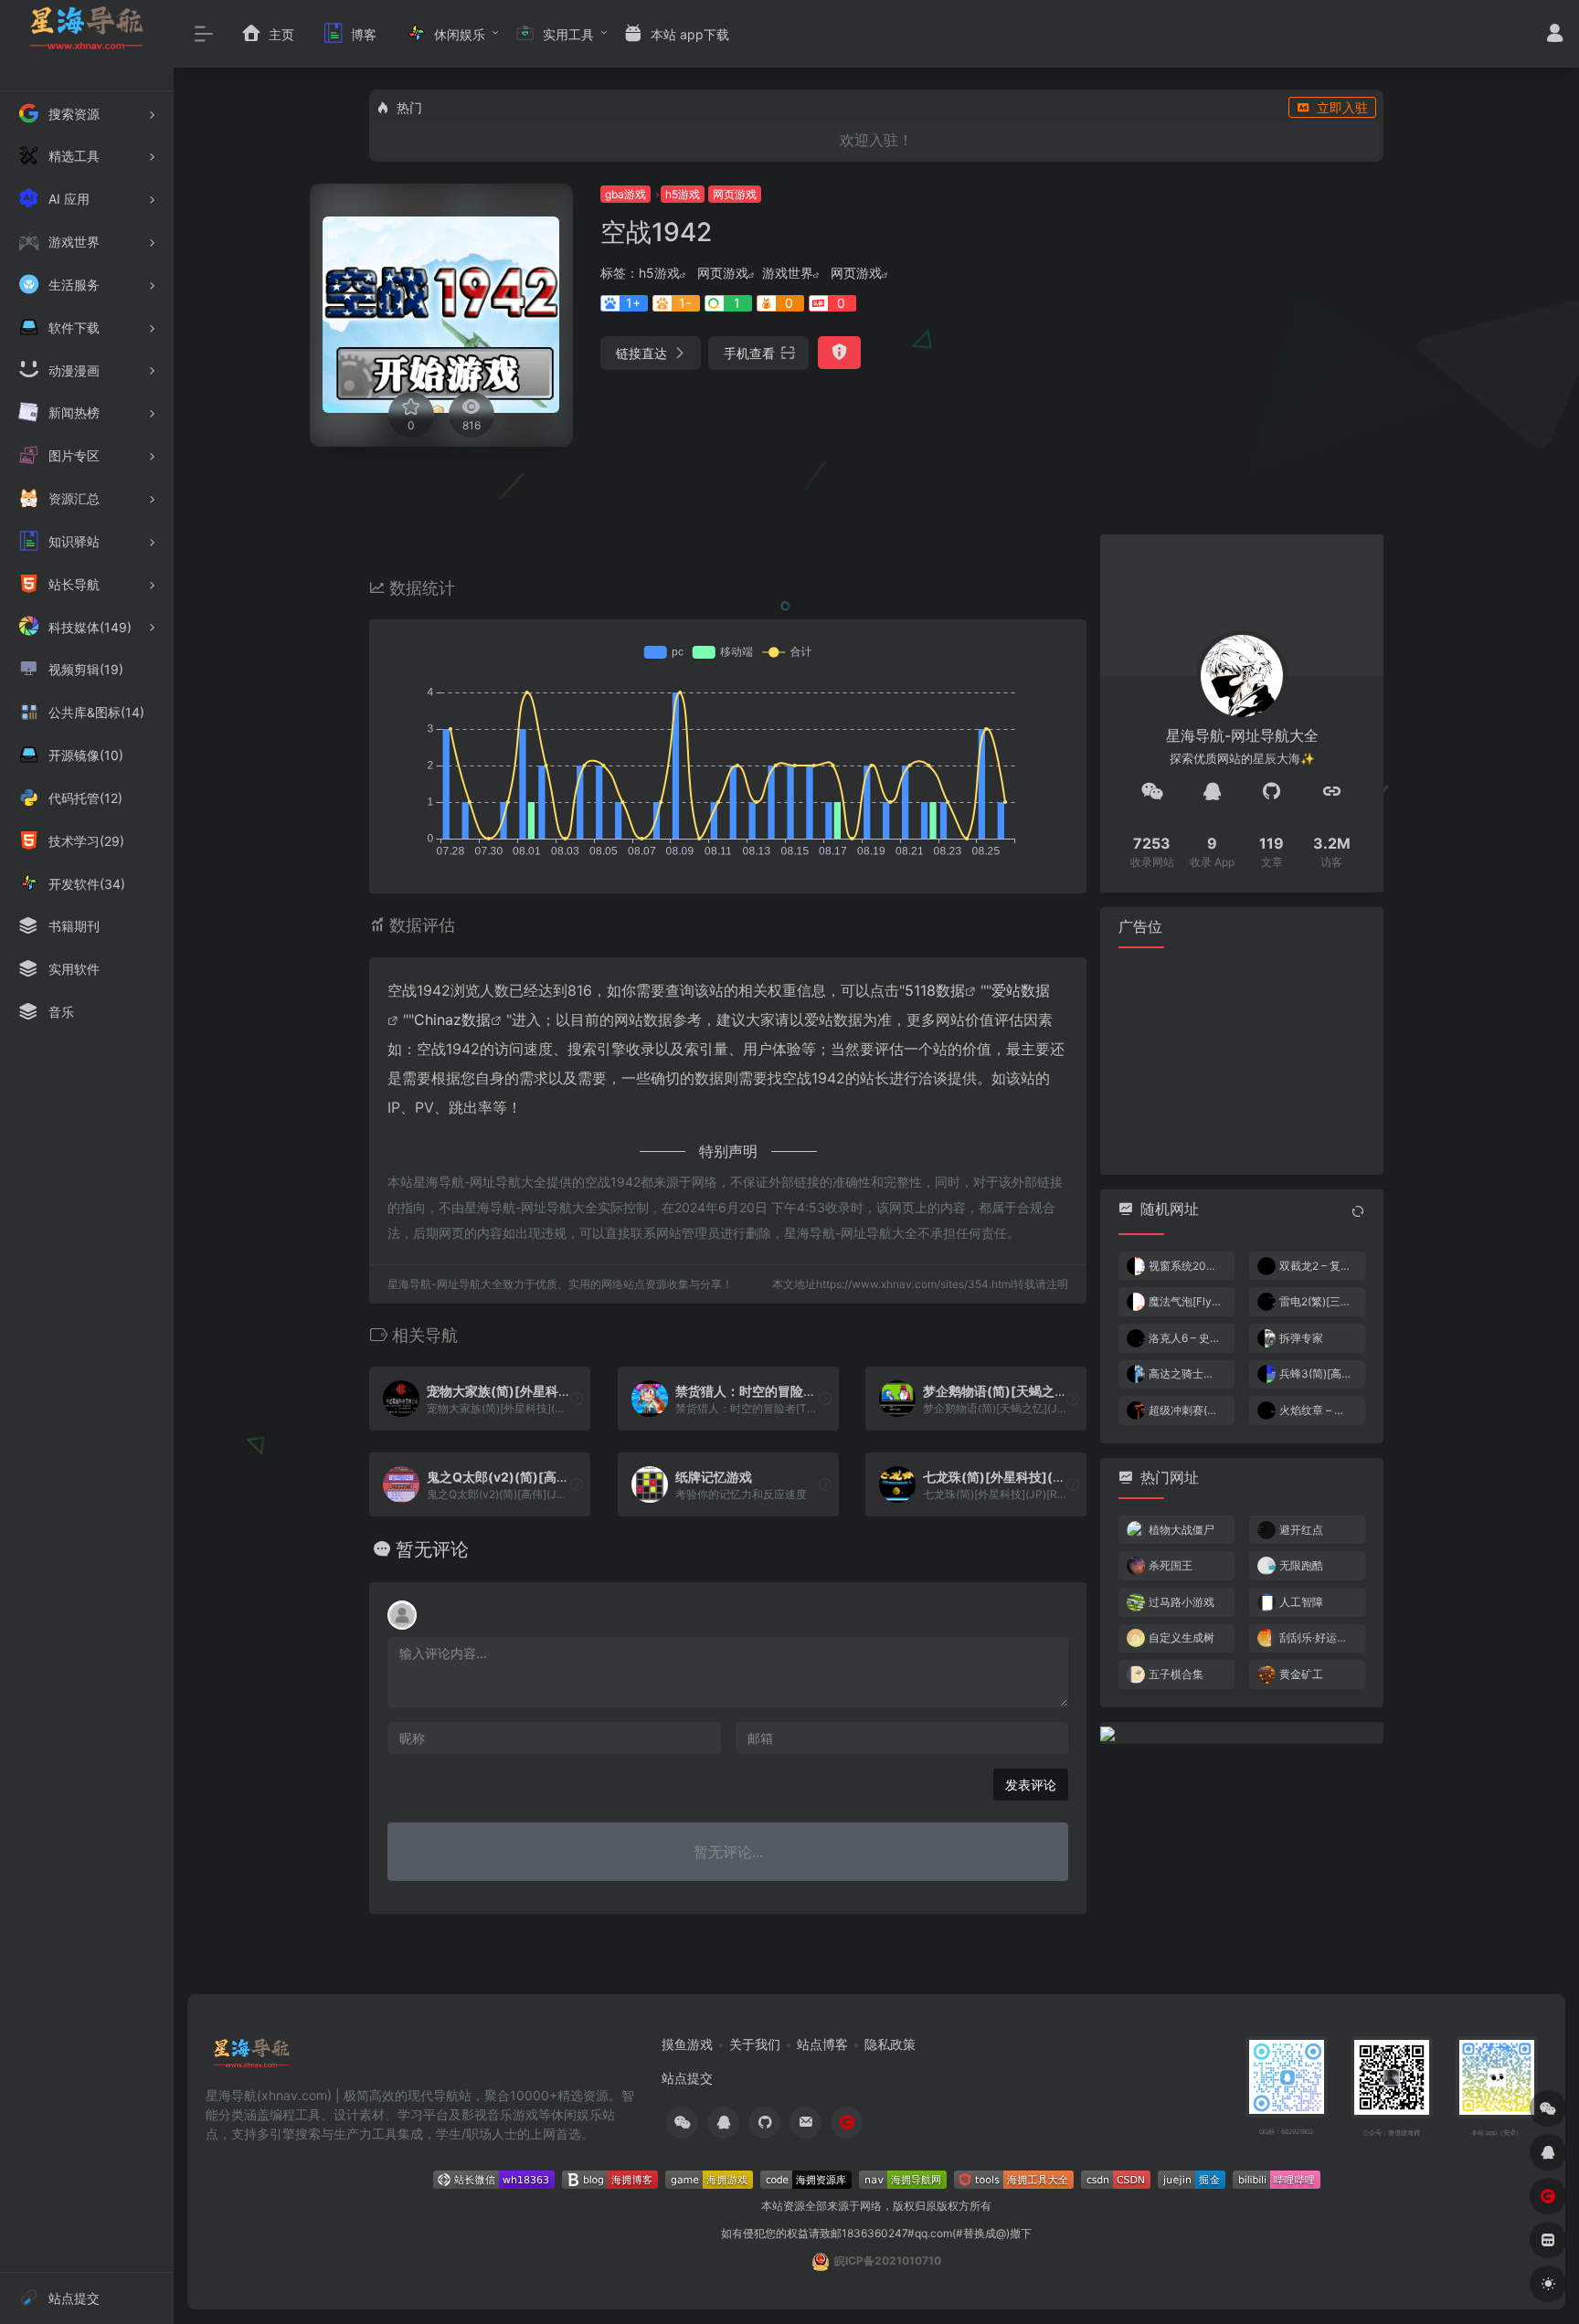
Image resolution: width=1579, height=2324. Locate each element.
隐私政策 (890, 2044)
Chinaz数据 (452, 1019)
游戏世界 (788, 273)
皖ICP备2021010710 (888, 2261)
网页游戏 (735, 194)
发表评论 (1031, 1785)
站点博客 (822, 2044)
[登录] (1555, 35)
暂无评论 (432, 1549)
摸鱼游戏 (687, 2044)
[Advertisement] (1242, 1060)
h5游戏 (683, 194)
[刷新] (1358, 1210)
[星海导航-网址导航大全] (252, 2059)
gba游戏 (625, 194)
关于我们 (755, 2044)
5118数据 (935, 990)
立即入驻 (1342, 107)
